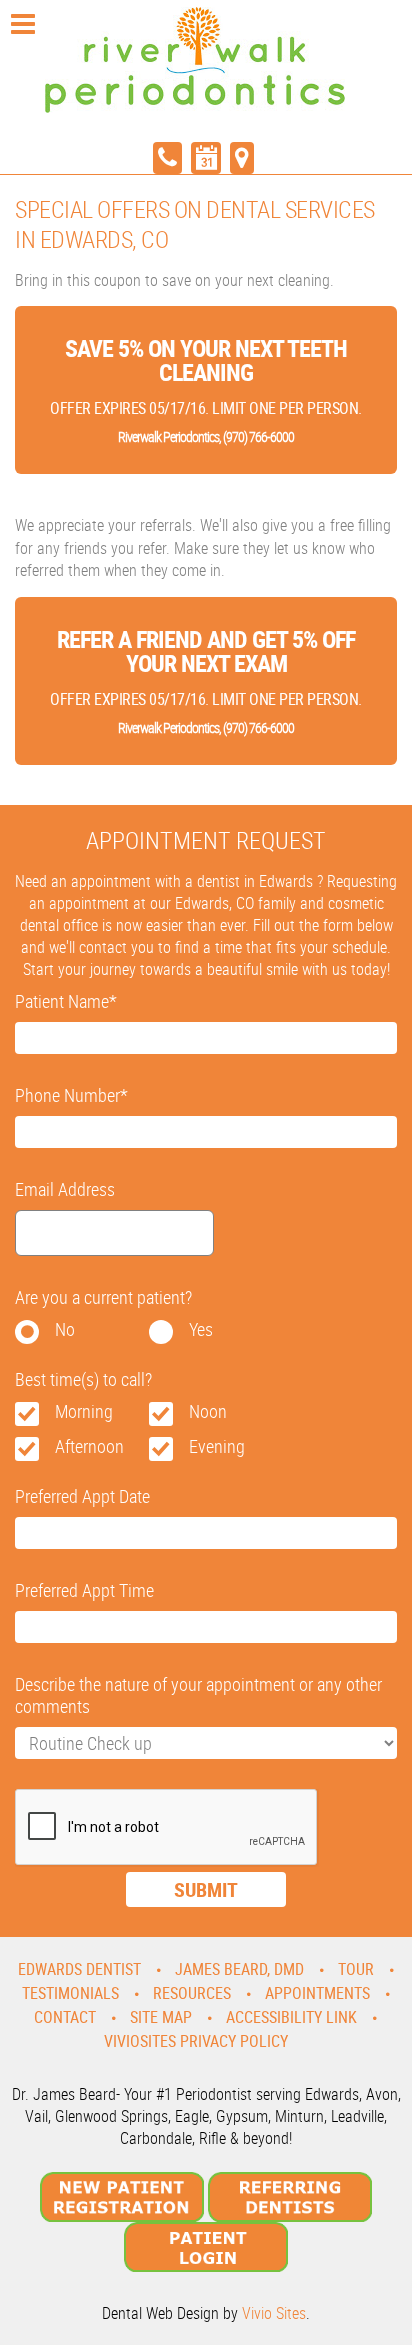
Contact (65, 2017)
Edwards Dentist (79, 1969)
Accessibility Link (291, 2017)
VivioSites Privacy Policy (196, 2041)
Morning (84, 1411)
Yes (201, 1329)
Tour (356, 1969)
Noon (208, 1411)
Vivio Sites (274, 2313)
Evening (217, 1446)
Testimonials (70, 1993)
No (65, 1329)
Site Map (161, 2017)
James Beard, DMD (239, 1969)
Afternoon (89, 1446)
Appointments (317, 1993)
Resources (192, 1993)
